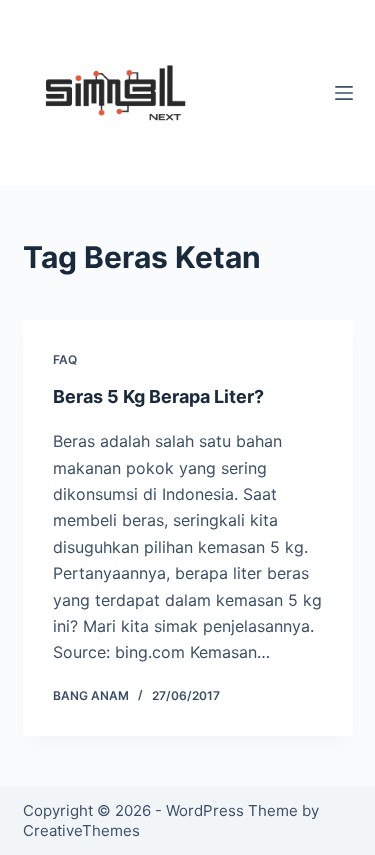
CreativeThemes (81, 830)
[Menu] (344, 93)
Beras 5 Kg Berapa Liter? (158, 396)
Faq (65, 359)
